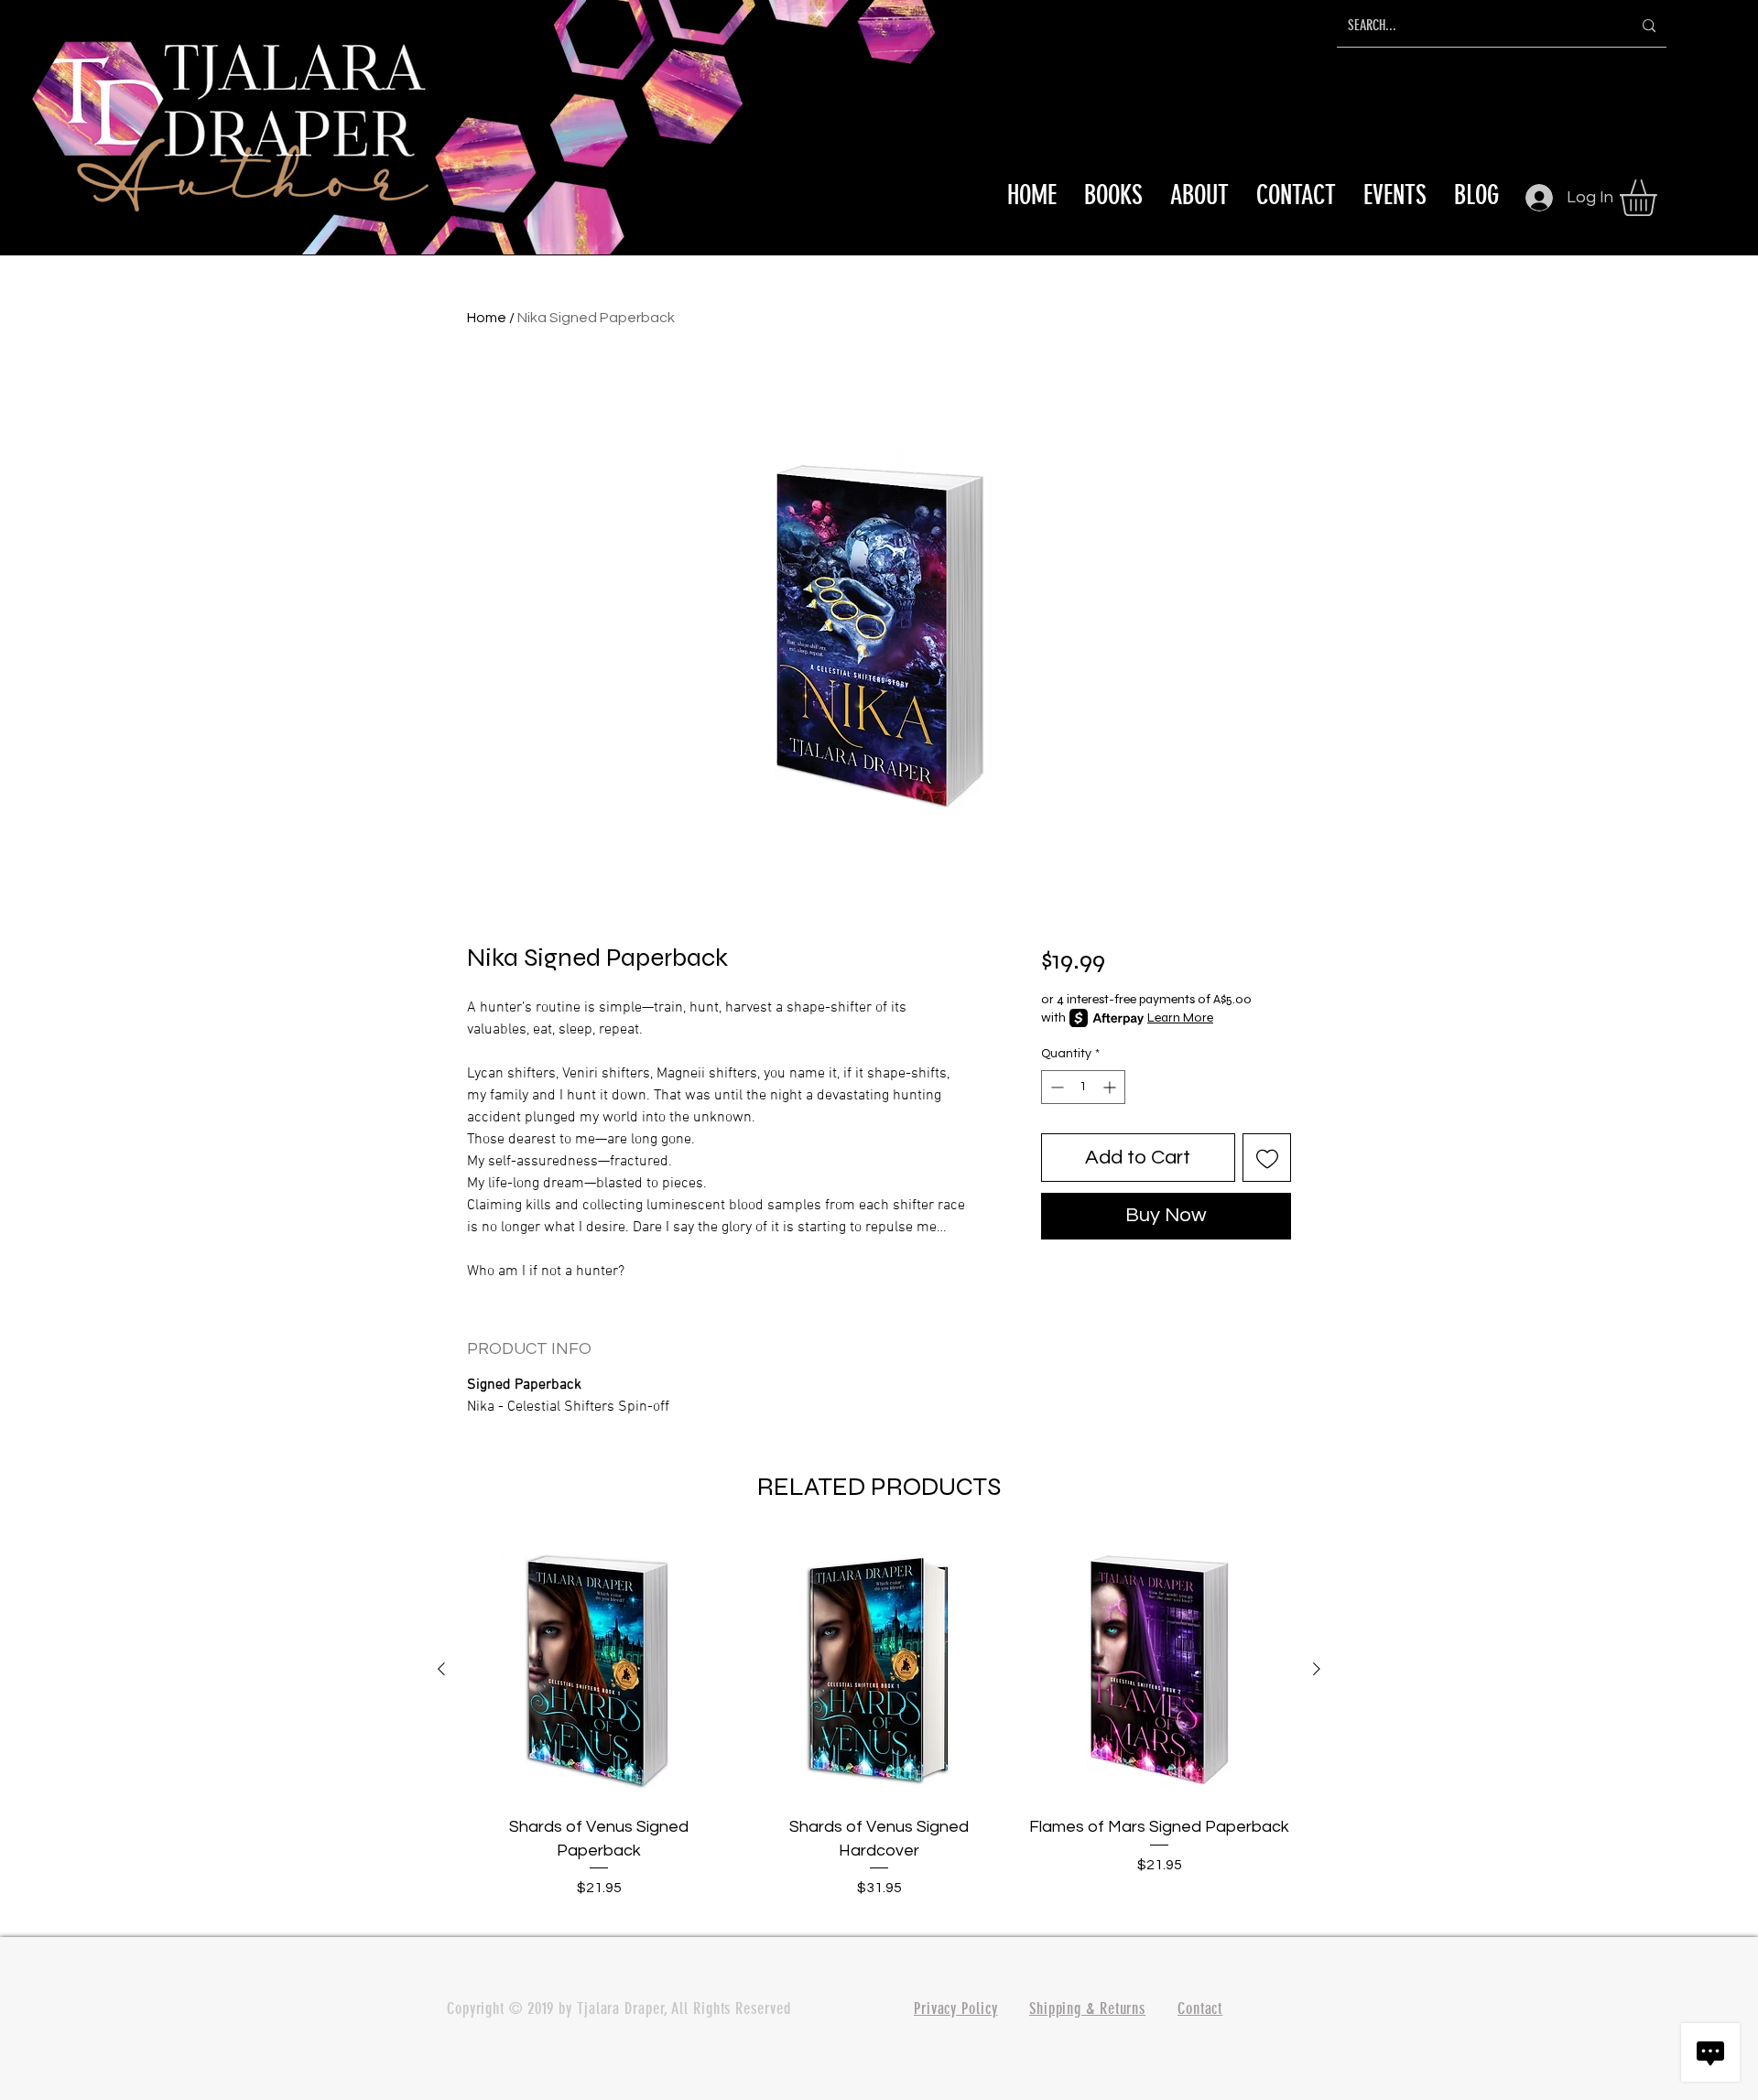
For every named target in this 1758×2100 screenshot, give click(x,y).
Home (487, 318)
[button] (1660, 198)
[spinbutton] (1083, 1087)
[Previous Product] (441, 1669)
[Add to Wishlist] (1267, 1158)
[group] (879, 1730)
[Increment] (1111, 1087)
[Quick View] (599, 1670)
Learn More (1180, 1018)
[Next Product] (1317, 1669)
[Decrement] (1055, 1087)
